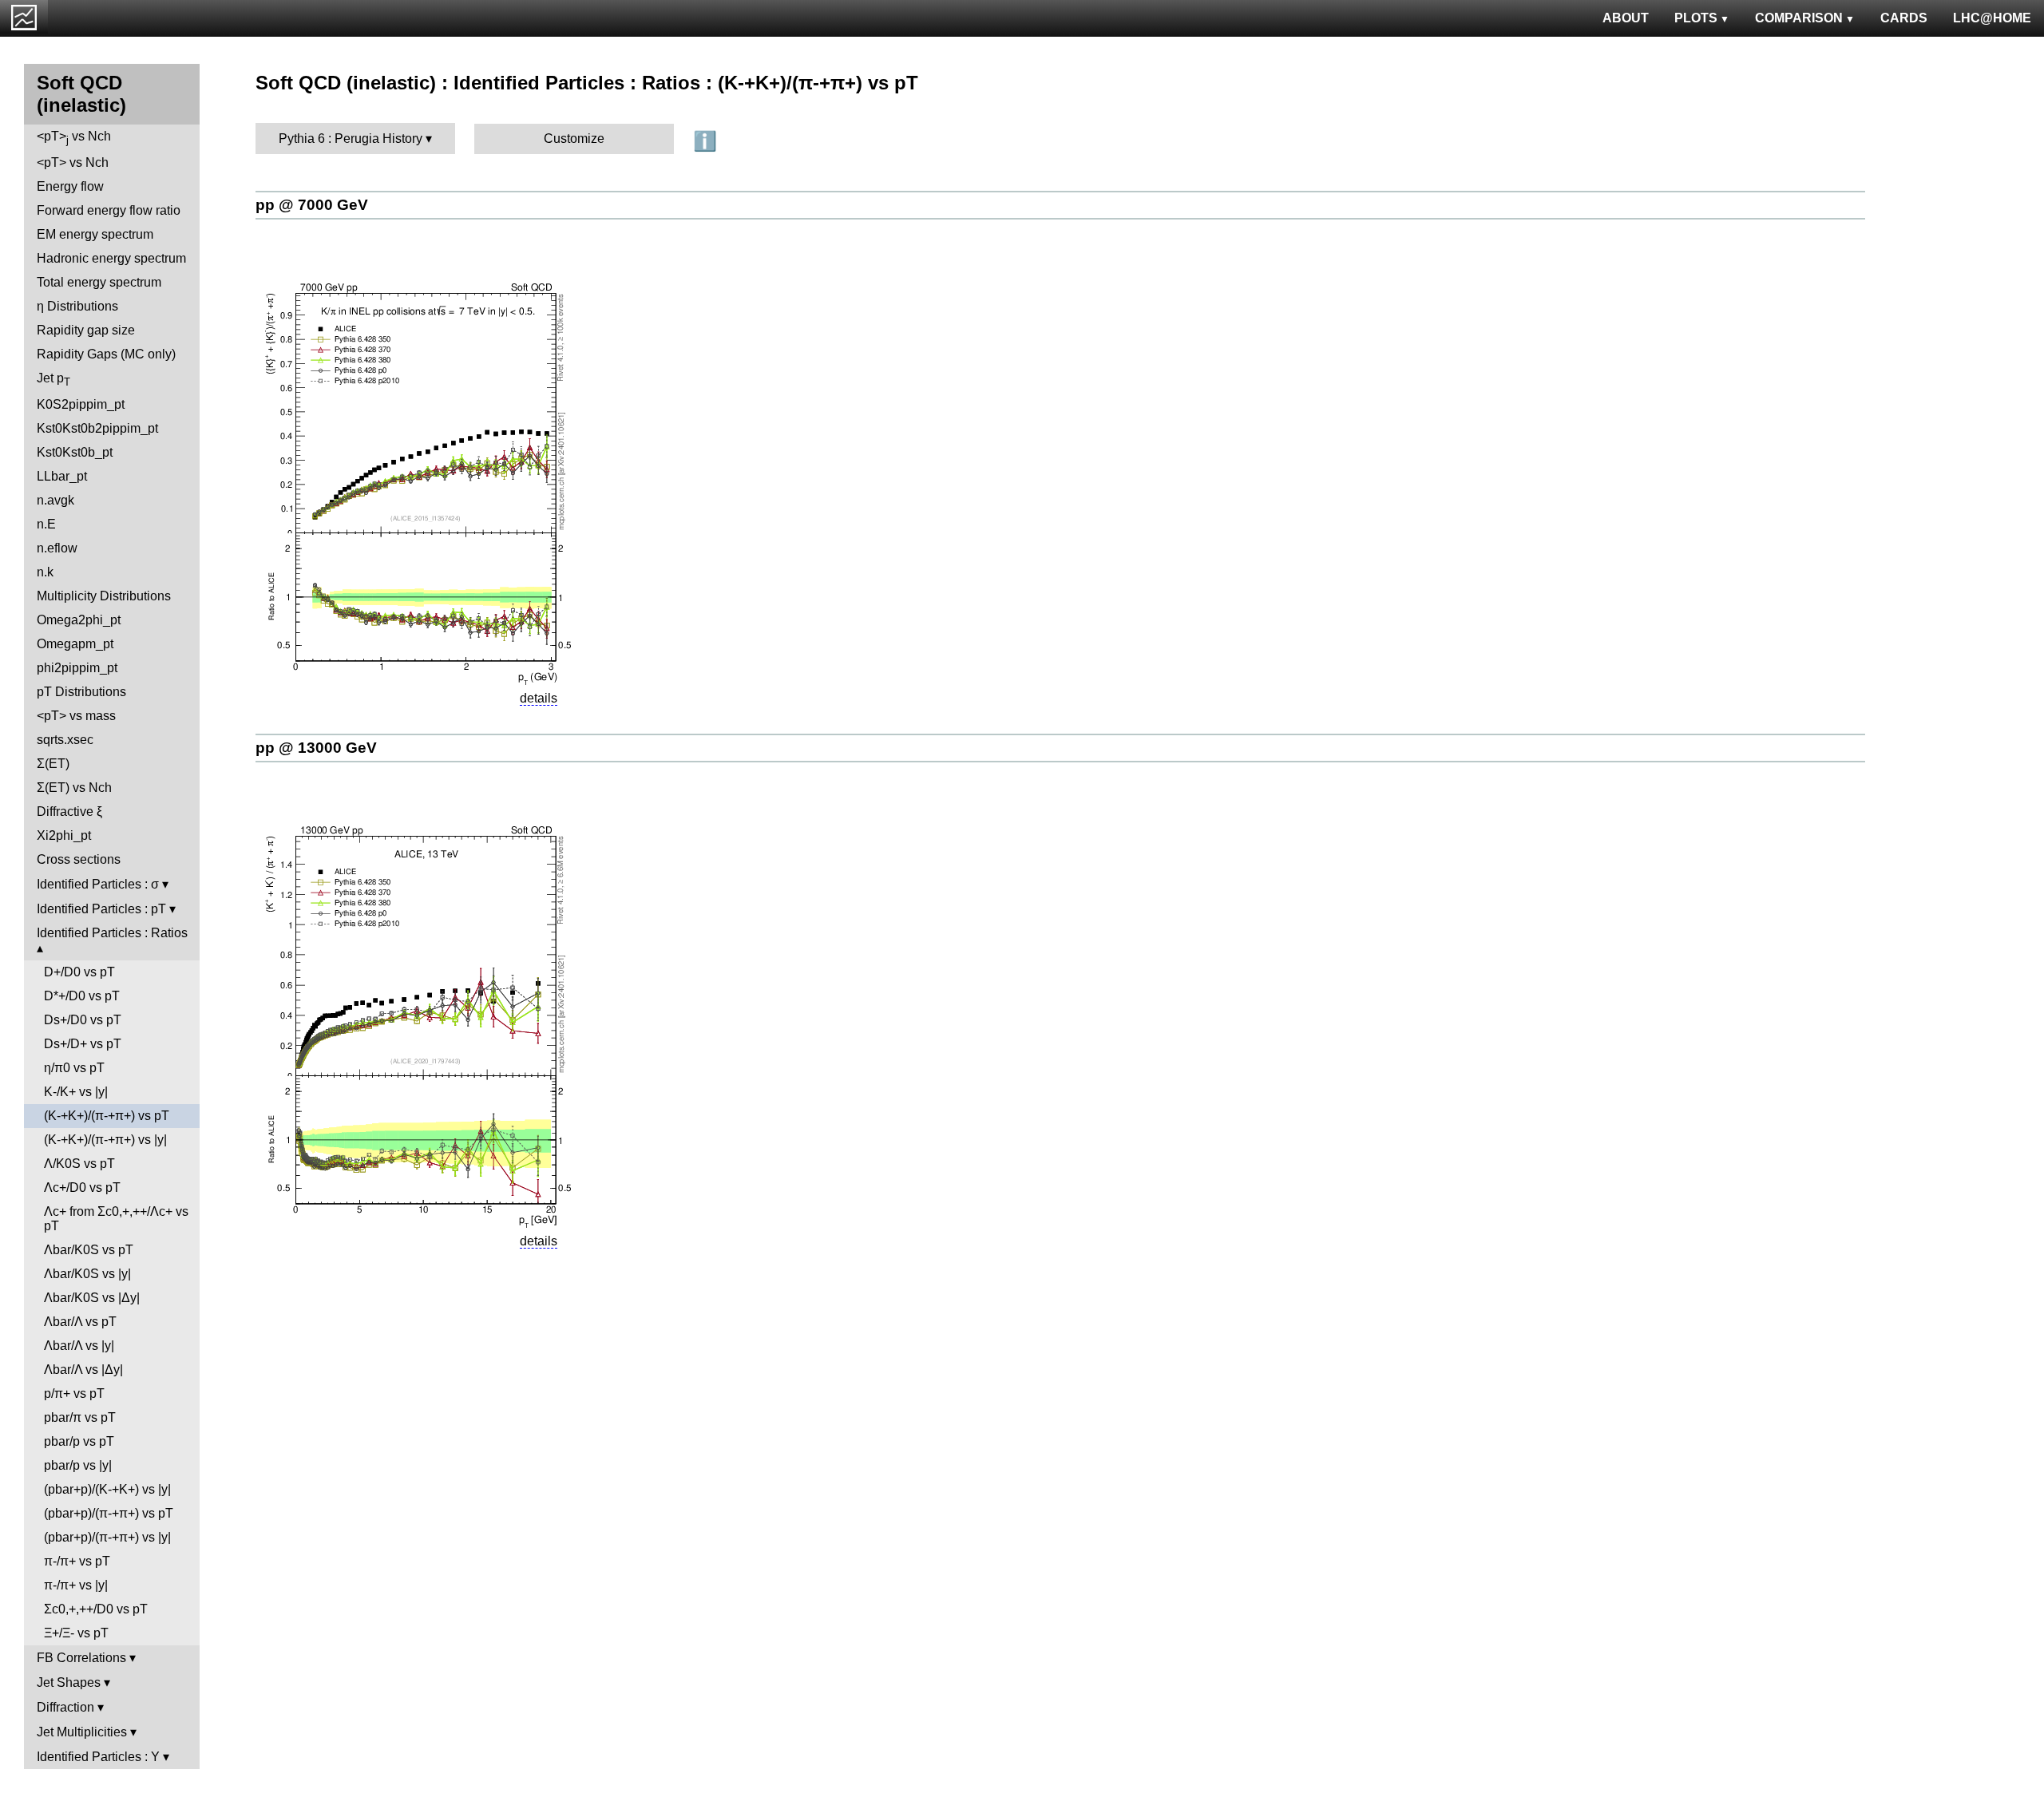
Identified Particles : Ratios (112, 933)
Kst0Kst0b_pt (75, 452)
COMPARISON (1799, 18)
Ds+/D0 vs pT (83, 1020)
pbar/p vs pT (79, 1441)
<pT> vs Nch (74, 138)
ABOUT (1626, 18)
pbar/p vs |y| (78, 1465)
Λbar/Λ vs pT (80, 1322)
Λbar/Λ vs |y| (79, 1346)
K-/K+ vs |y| (76, 1092)
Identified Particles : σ (98, 884)
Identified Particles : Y (98, 1757)
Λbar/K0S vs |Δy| (92, 1298)
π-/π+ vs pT (77, 1561)
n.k (45, 572)
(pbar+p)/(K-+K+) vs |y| (107, 1489)
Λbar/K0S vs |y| (87, 1274)
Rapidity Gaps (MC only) (106, 354)
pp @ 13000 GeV (316, 748)
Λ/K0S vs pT (79, 1164)
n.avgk (55, 500)
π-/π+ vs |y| (76, 1585)
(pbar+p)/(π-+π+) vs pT (109, 1513)
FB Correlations (81, 1658)
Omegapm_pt (75, 644)
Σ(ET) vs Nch (74, 788)
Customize (574, 139)
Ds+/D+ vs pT (83, 1044)
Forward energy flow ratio (109, 210)
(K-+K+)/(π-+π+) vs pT (107, 1116)
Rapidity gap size (86, 330)
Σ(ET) (53, 764)
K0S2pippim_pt (81, 404)
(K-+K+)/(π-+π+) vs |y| (105, 1140)
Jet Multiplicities (82, 1732)
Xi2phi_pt (64, 835)
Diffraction (65, 1707)
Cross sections (79, 859)
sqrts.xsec (65, 740)
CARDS (1904, 18)
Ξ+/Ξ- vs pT (76, 1633)
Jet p (53, 380)
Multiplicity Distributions (104, 596)
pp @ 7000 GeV (312, 205)
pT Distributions (81, 692)
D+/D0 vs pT (79, 972)
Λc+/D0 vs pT (82, 1188)
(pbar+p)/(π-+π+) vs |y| (107, 1537)
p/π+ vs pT (74, 1393)
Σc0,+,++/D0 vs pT (96, 1609)
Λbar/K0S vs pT (89, 1250)
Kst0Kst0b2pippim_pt (97, 428)
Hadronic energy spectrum (111, 258)
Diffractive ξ (69, 811)
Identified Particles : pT (101, 909)
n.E (46, 524)
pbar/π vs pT (80, 1417)
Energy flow (70, 186)
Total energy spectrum (99, 282)
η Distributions (77, 306)
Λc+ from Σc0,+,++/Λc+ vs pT (116, 1219)
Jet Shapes (69, 1682)
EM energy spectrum (95, 234)
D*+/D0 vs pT (82, 996)
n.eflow (57, 548)
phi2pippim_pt (77, 668)
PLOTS (1696, 18)
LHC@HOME (1992, 18)
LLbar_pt (62, 476)
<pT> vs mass (76, 716)
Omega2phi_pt (79, 620)
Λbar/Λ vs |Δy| (83, 1370)
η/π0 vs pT (74, 1068)
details (539, 698)
